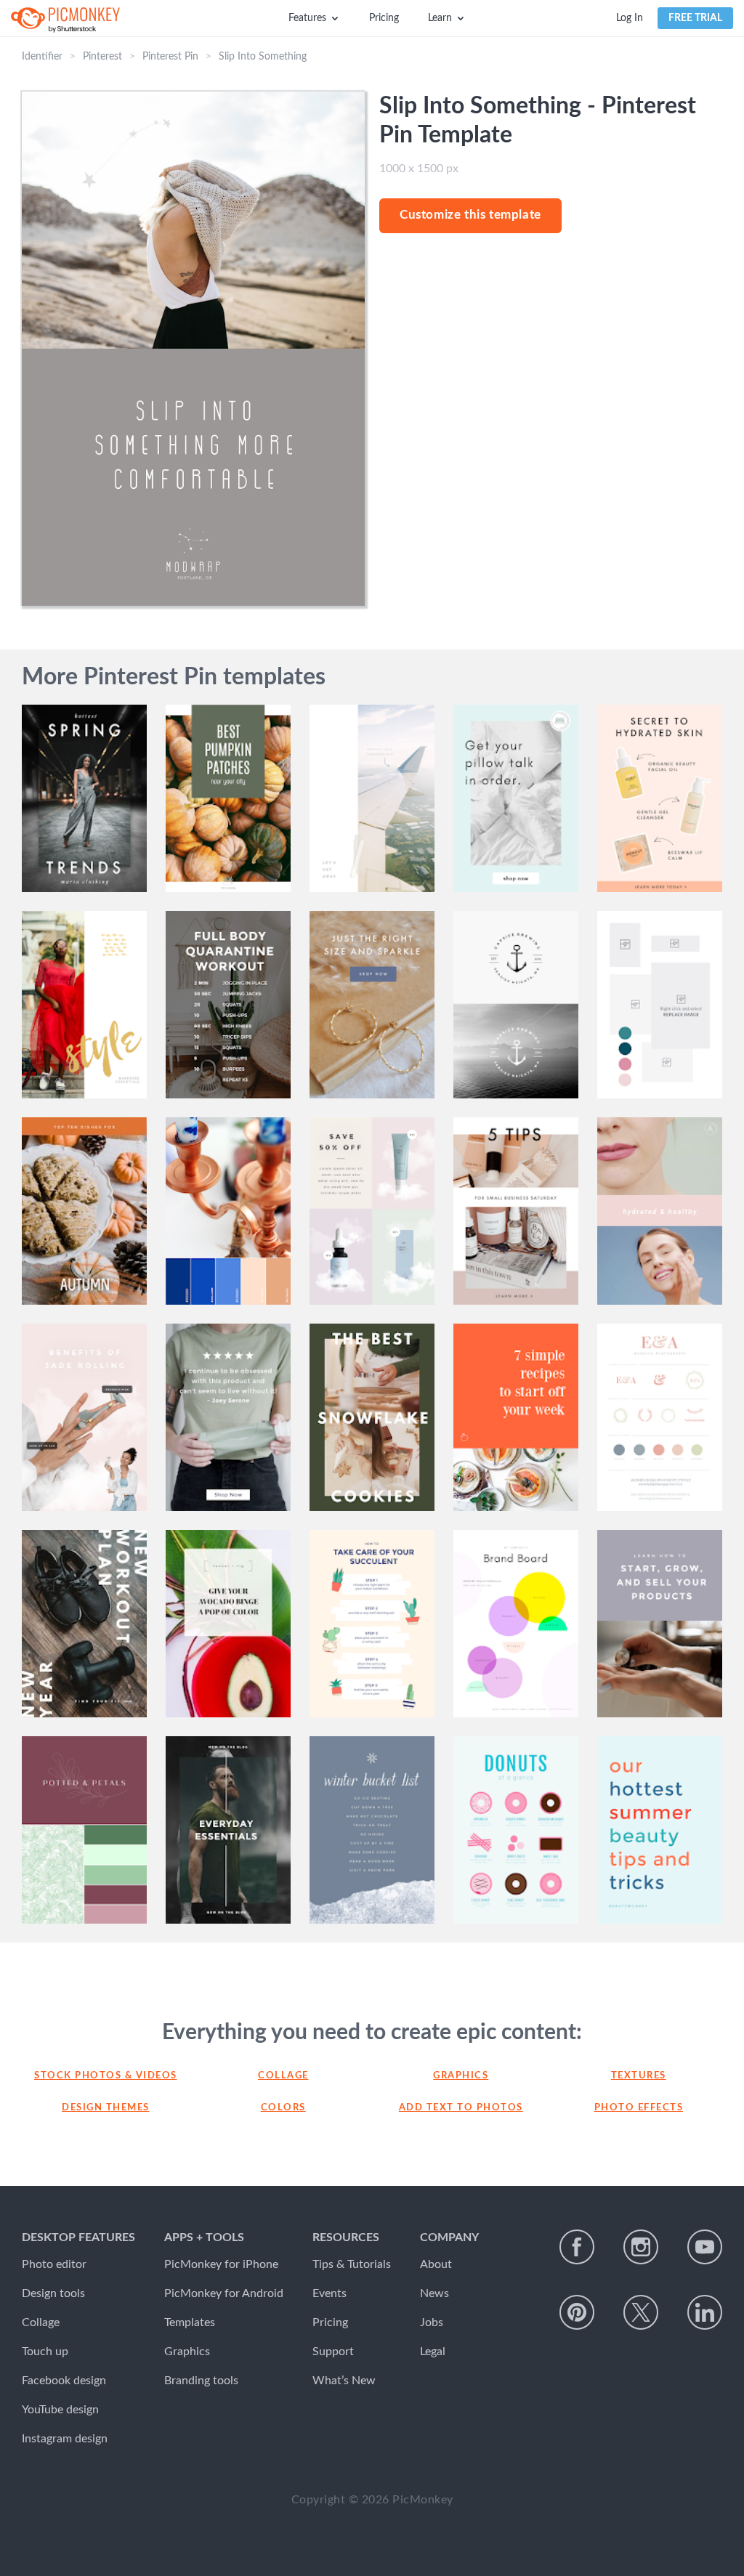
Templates (190, 2322)
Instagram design (65, 2439)
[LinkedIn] (705, 2312)
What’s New (344, 2381)
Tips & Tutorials (352, 2264)
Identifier (42, 57)
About (436, 2264)
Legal (433, 2352)
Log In (630, 18)
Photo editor (54, 2264)
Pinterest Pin (170, 57)
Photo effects (639, 2108)
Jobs (432, 2322)
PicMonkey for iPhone (221, 2264)
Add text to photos (461, 2108)
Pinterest (102, 57)
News (434, 2293)
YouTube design (60, 2410)
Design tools (53, 2293)
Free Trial (695, 18)
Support (333, 2352)
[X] (641, 2312)
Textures (639, 2076)
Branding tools (201, 2381)
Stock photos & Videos (106, 2076)
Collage (283, 2076)
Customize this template (470, 215)
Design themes (106, 2108)
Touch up (45, 2352)
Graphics (461, 2076)
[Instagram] (641, 2247)
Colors (283, 2108)
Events (329, 2293)
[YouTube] (705, 2247)
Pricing (384, 18)
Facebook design (64, 2381)
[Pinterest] (577, 2312)
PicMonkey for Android (224, 2293)
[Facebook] (577, 2247)
